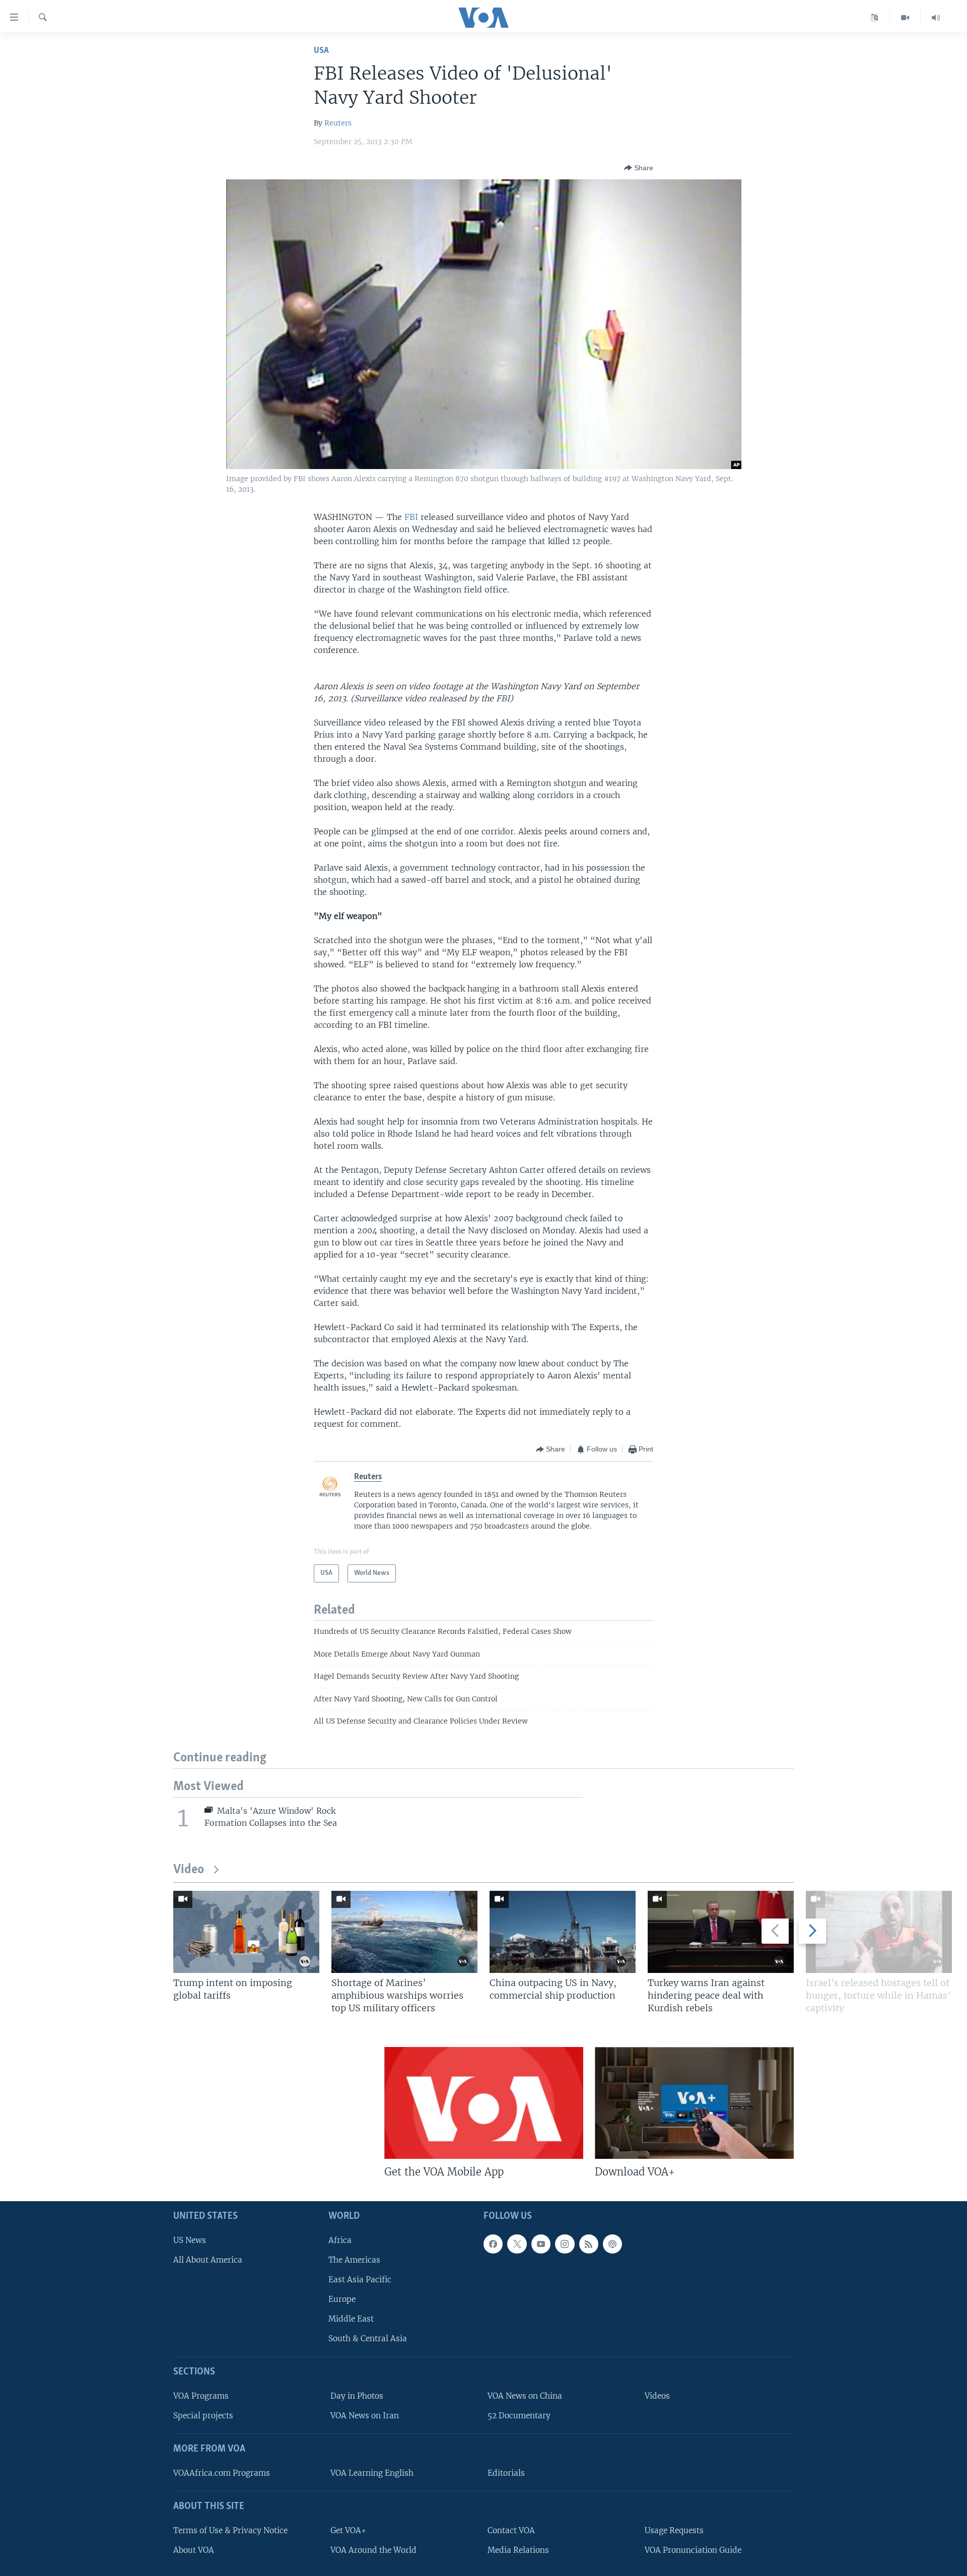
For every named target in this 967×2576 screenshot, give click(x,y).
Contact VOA (511, 2530)
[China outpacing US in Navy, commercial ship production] (563, 1932)
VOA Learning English (372, 2473)
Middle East (351, 2319)
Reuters (338, 123)
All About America (208, 2260)
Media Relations (518, 2550)
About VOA (194, 2550)
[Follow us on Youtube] (541, 2244)
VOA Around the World (373, 2550)
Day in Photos (357, 2396)
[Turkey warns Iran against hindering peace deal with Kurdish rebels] (721, 1932)
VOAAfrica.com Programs (222, 2473)
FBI (412, 517)
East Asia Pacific (360, 2280)
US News (190, 2240)
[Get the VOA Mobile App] (484, 2103)
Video (189, 1870)
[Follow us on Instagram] (565, 2244)
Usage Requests (674, 2530)
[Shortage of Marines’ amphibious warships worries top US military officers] (404, 1932)
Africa (340, 2240)
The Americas (354, 2260)
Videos (657, 2396)
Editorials (506, 2473)
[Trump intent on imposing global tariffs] (246, 1932)
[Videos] (905, 18)
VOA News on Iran (365, 2416)
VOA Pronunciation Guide (693, 2550)
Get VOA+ (348, 2530)
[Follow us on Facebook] (493, 2244)
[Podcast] (612, 2244)
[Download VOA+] (694, 2103)
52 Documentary (519, 2416)
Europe (342, 2299)
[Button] (639, 168)
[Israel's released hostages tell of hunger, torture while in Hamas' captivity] (879, 1932)
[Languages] (875, 18)
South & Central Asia (368, 2339)
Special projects (203, 2416)
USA (321, 51)
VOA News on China (525, 2396)
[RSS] (589, 2244)
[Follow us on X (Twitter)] (517, 2244)
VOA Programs (201, 2396)
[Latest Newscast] (936, 18)
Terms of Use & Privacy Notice (230, 2530)
